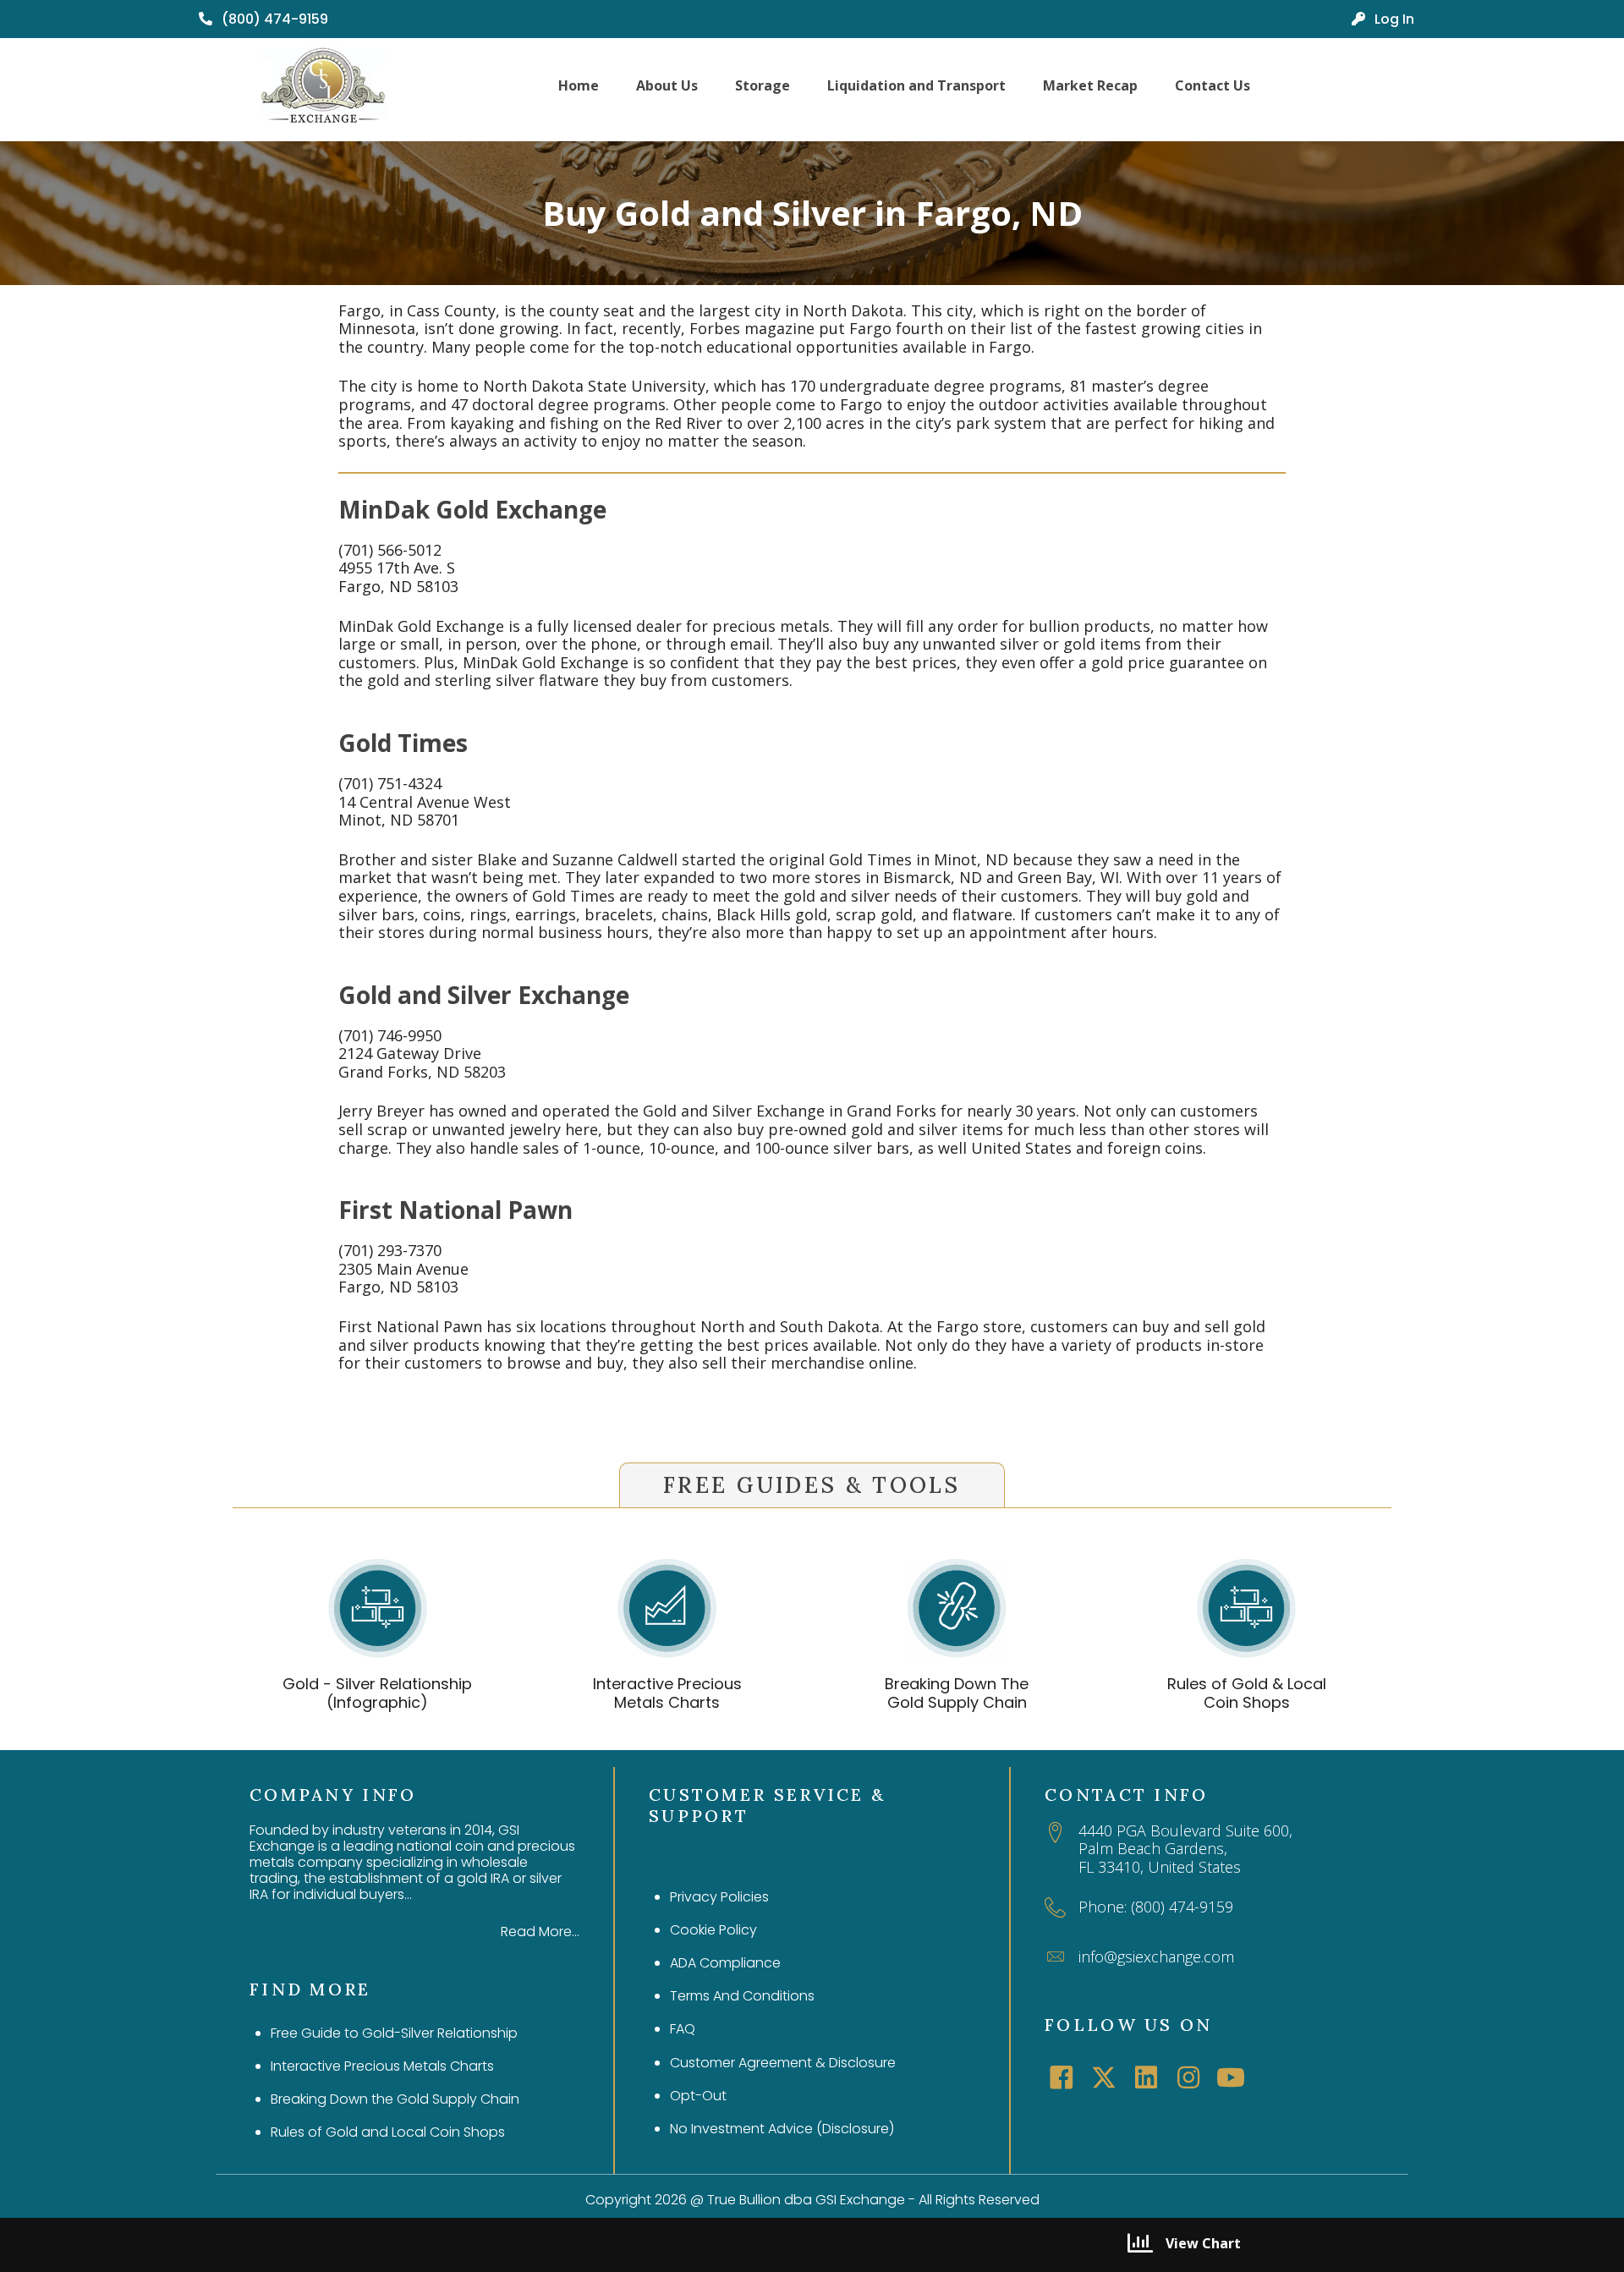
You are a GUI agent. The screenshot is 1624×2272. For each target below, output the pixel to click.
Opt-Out (698, 2096)
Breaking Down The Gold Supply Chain (957, 1693)
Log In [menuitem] (1393, 19)
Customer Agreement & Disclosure (783, 2063)
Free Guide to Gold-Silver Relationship (394, 2033)
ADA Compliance (725, 1963)
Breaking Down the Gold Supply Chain (395, 2099)
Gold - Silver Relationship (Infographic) (377, 1693)
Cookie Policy (713, 1930)
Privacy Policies (719, 1897)
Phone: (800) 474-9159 (1156, 1907)
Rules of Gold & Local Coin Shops (1247, 1693)
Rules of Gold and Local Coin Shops (388, 2132)
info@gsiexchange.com (1156, 1956)
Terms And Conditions (742, 1996)
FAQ (683, 2029)
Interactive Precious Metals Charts (667, 1693)
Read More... (540, 1932)
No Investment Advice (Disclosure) (782, 2129)
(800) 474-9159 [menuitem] (273, 19)
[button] (1062, 2077)
